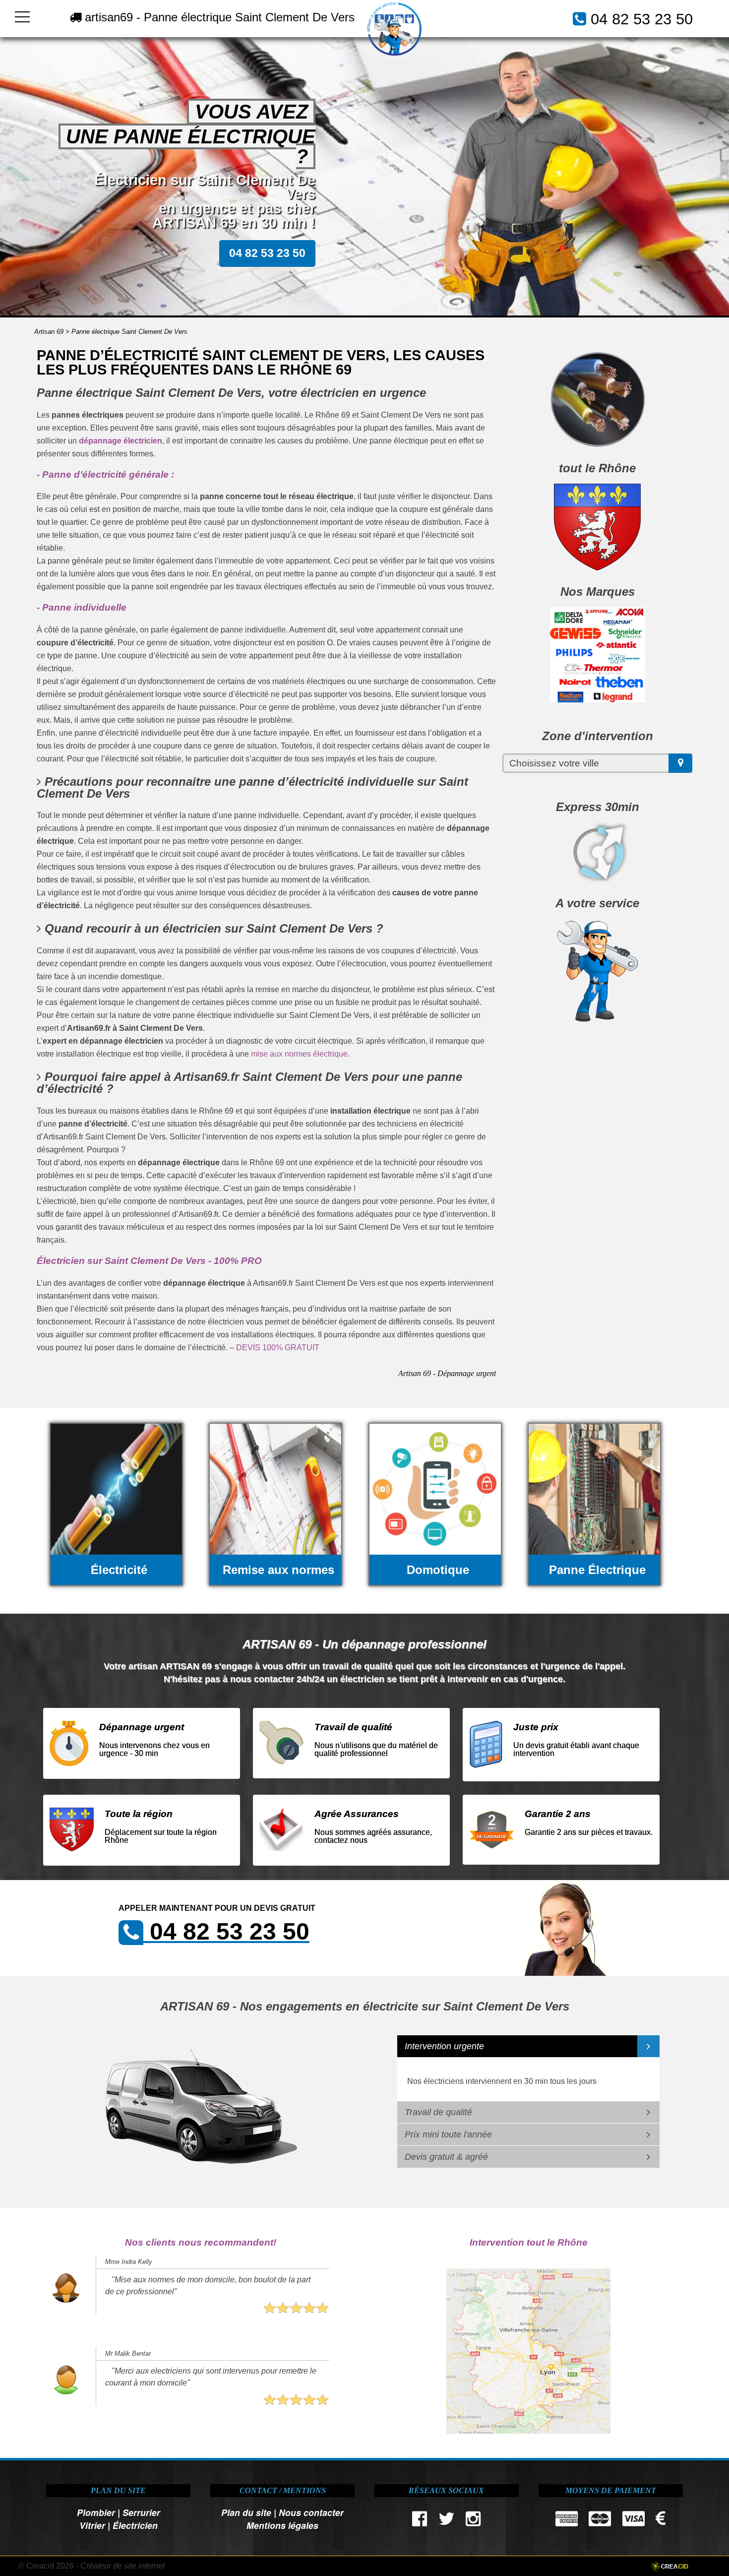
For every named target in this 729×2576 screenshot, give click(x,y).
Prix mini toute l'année (448, 2135)
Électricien (135, 2525)
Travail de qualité (438, 2112)
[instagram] (473, 2521)
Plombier (96, 2512)
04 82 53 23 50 (642, 19)
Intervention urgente (444, 2046)
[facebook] (420, 2521)
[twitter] (446, 2521)
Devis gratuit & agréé (446, 2157)
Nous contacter (311, 2512)
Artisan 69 (49, 332)
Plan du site (246, 2512)
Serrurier (141, 2512)
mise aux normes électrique (299, 1054)
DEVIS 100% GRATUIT (278, 1348)
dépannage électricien (121, 441)
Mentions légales (282, 2525)
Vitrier (92, 2525)
